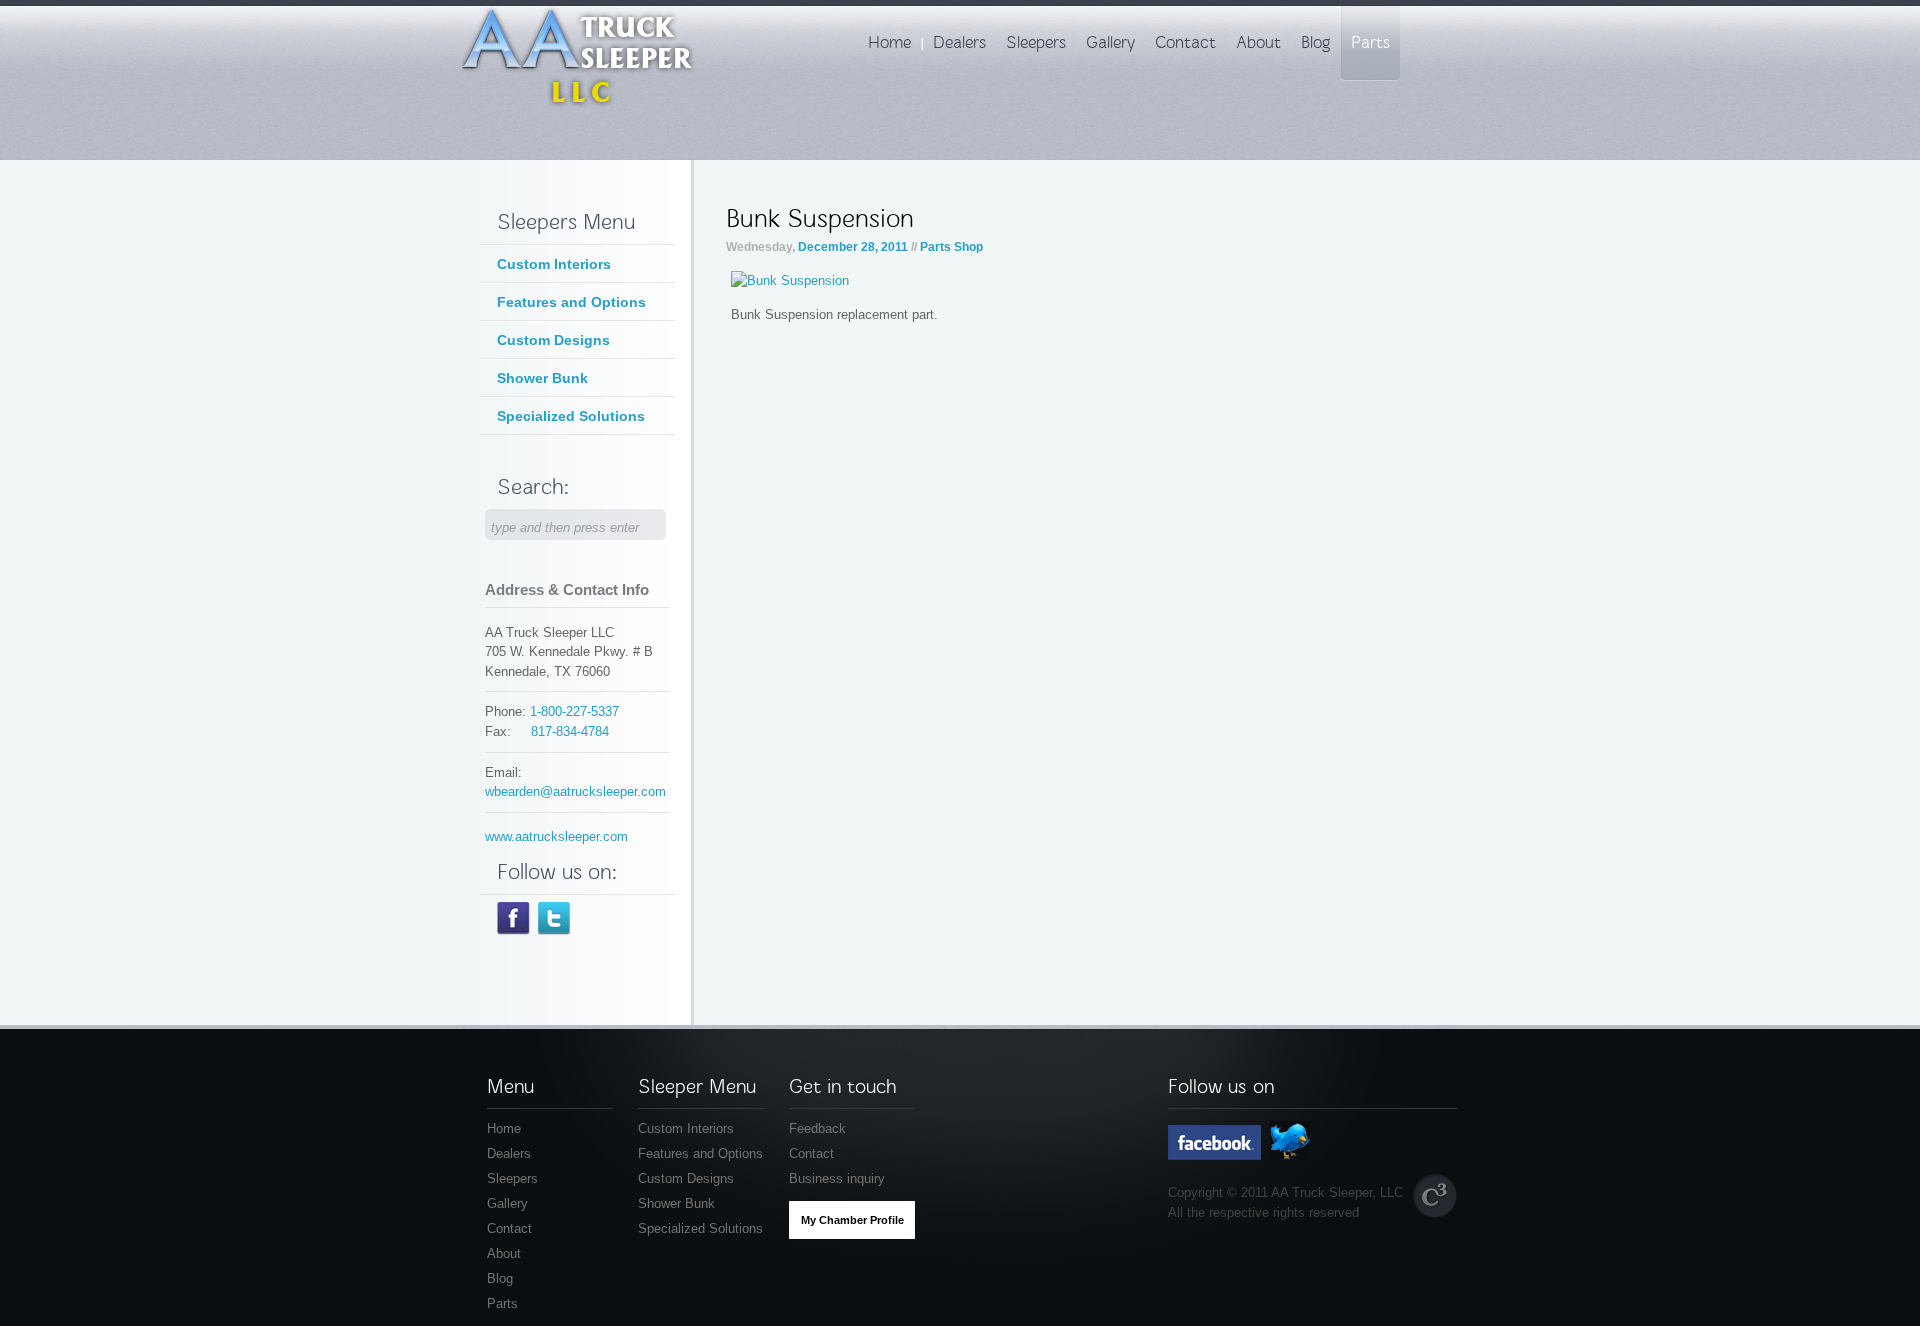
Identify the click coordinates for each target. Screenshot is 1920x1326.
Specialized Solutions (571, 416)
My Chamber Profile (852, 1220)
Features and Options (571, 302)
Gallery (507, 1203)
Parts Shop (951, 247)
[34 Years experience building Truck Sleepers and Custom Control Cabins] (578, 104)
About (504, 1253)
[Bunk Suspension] (790, 280)
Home (504, 1128)
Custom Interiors (554, 264)
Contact (509, 1228)
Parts (502, 1303)
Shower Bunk (542, 378)
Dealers (509, 1153)
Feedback (817, 1128)
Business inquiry (837, 1178)
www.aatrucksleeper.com (556, 836)
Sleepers (512, 1178)
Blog (500, 1278)
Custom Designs (553, 340)
